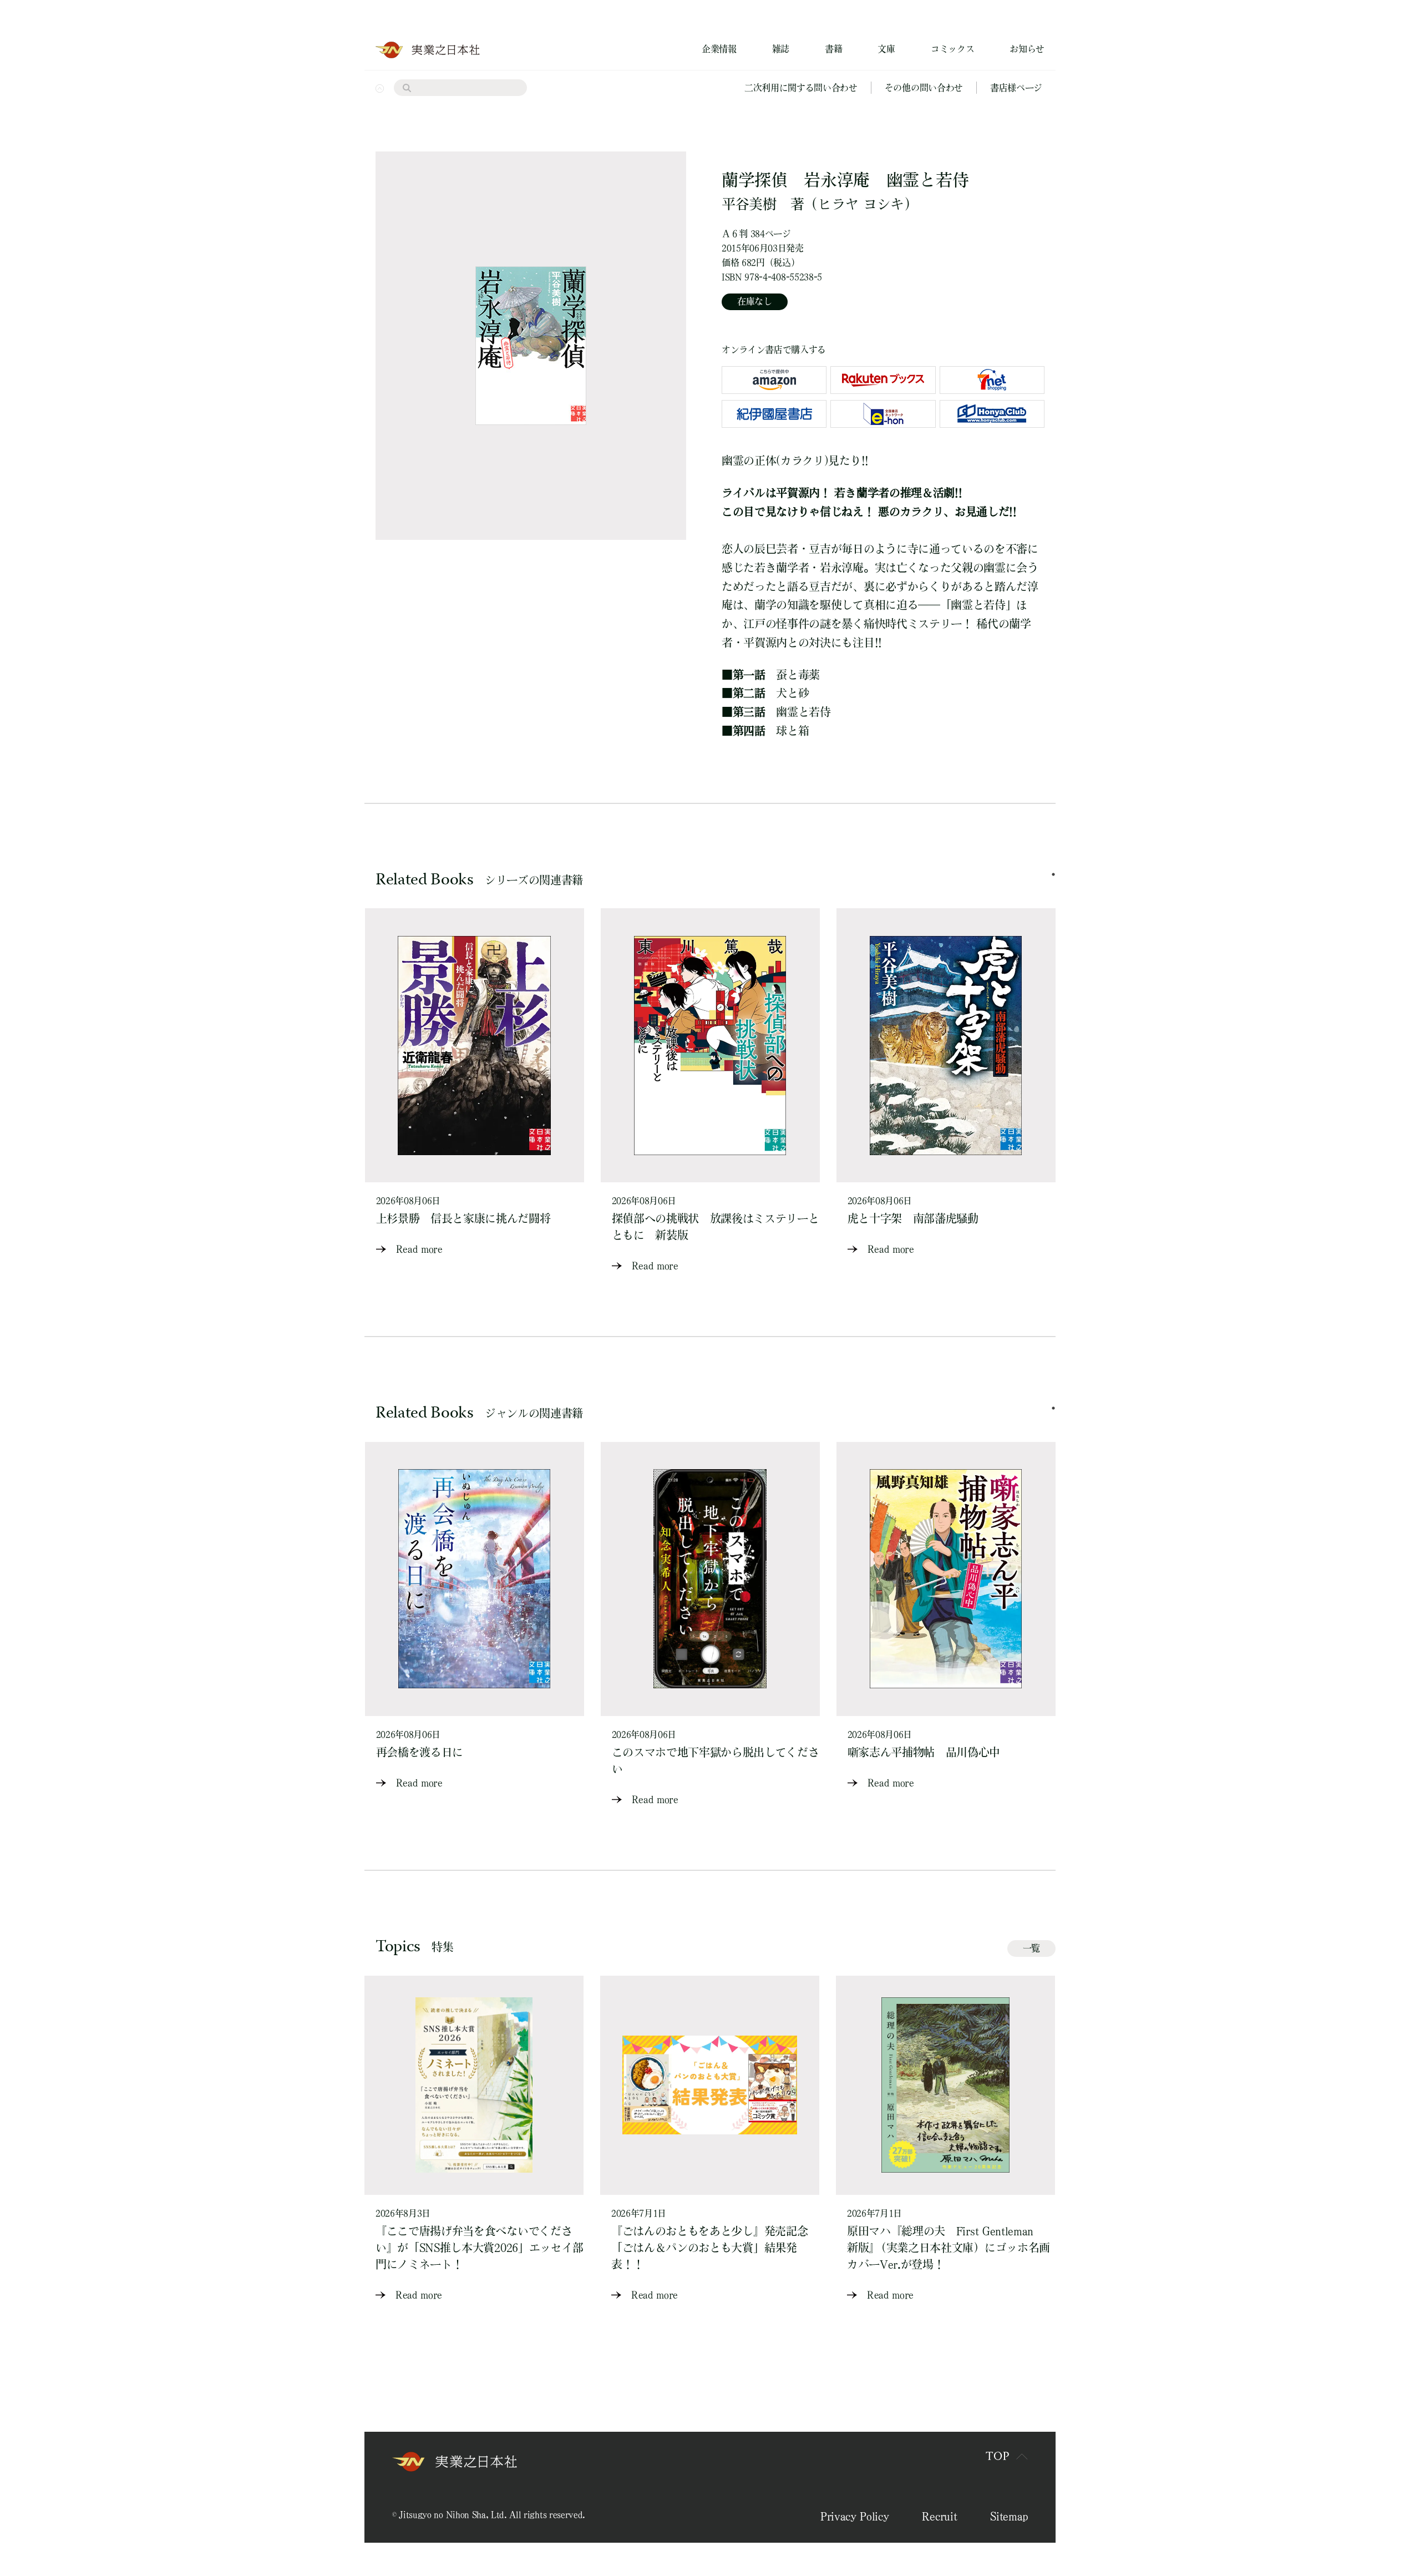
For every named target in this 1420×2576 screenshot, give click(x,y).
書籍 (833, 49)
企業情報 (719, 49)
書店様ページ (1016, 88)
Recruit (939, 2516)
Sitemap (1009, 2516)
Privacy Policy (855, 2516)
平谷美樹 (749, 204)
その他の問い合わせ (924, 88)
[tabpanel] (475, 1083)
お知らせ (1027, 49)
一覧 (1031, 1948)
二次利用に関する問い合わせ (801, 88)
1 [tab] (1053, 874)
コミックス (952, 49)
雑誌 (781, 49)
